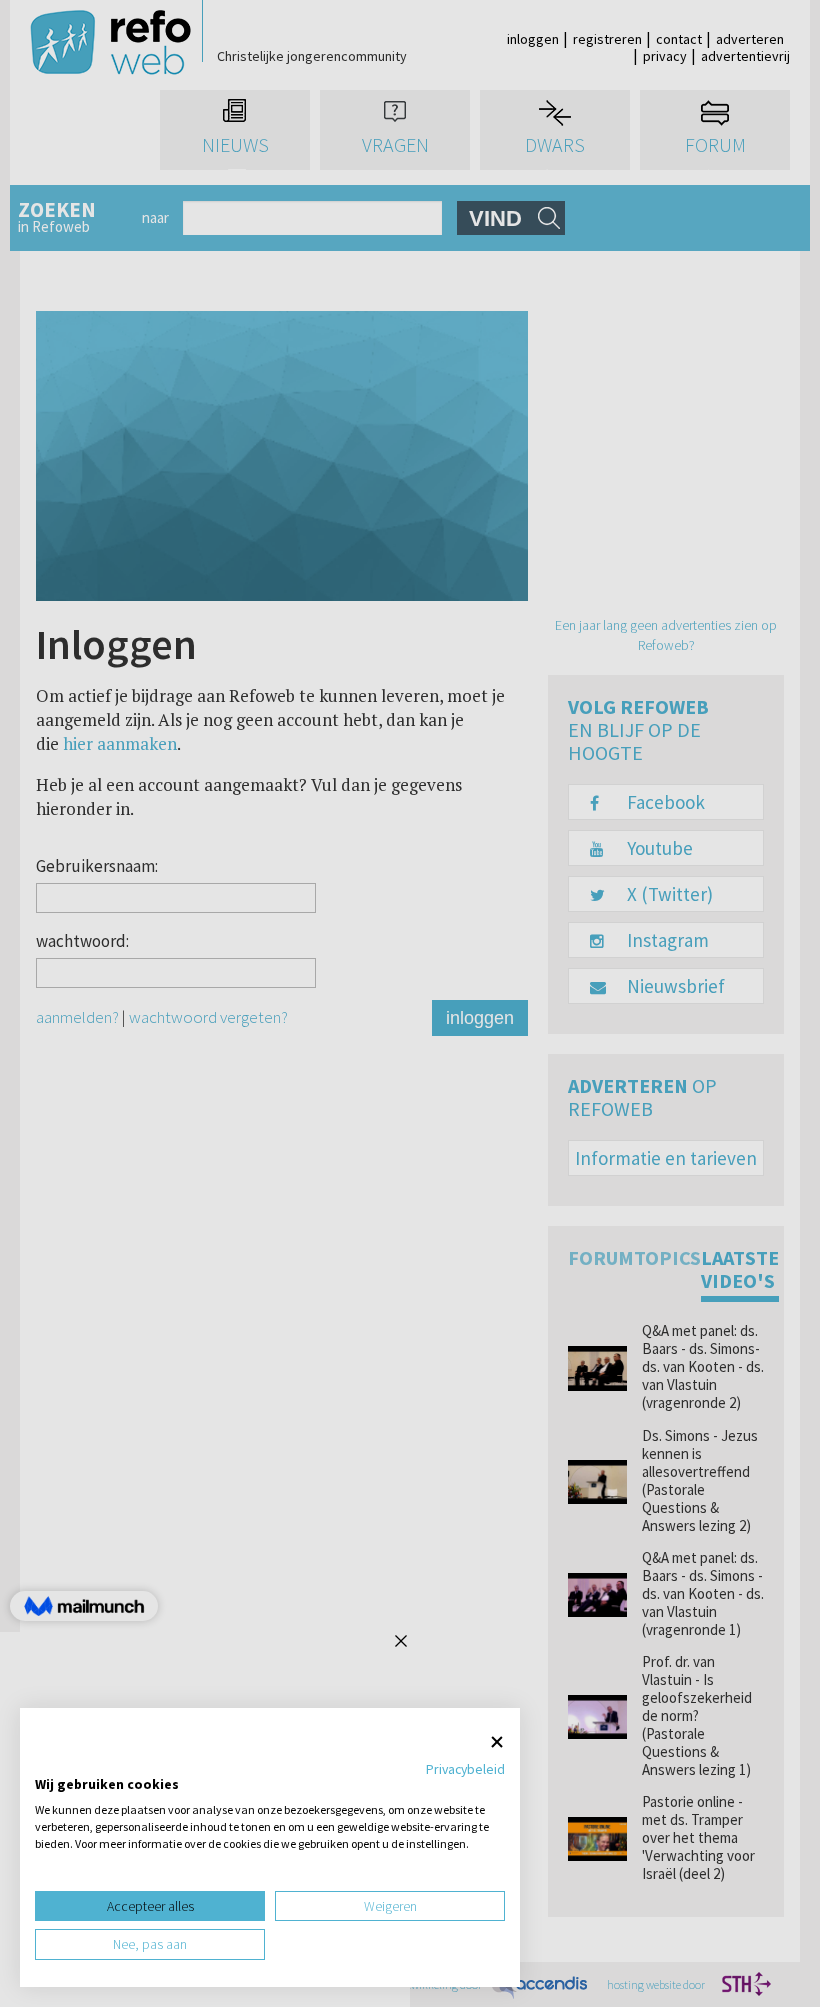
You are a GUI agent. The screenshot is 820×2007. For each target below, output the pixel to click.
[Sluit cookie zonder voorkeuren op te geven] (497, 1742)
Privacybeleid (465, 1769)
